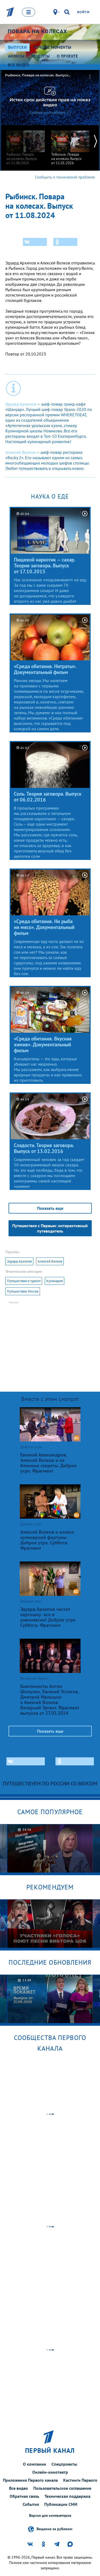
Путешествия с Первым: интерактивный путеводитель (50, 1228)
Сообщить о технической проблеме (65, 177)
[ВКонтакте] (35, 242)
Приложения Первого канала (30, 2480)
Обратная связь (24, 2496)
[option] (26, 145)
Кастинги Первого (80, 2480)
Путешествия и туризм (24, 1281)
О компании (35, 2464)
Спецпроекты (64, 2464)
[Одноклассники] (65, 242)
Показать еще (50, 1208)
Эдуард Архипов (19, 1261)
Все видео (19, 2488)
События (31, 2504)
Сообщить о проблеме (47, 112)
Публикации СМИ (61, 2504)
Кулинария (55, 1281)
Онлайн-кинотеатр (50, 2472)
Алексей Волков (50, 1261)
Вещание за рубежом (54, 2529)
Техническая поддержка (67, 2496)
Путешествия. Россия (23, 1291)
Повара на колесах (37, 31)
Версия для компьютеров (50, 2516)
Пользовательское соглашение (62, 2488)
